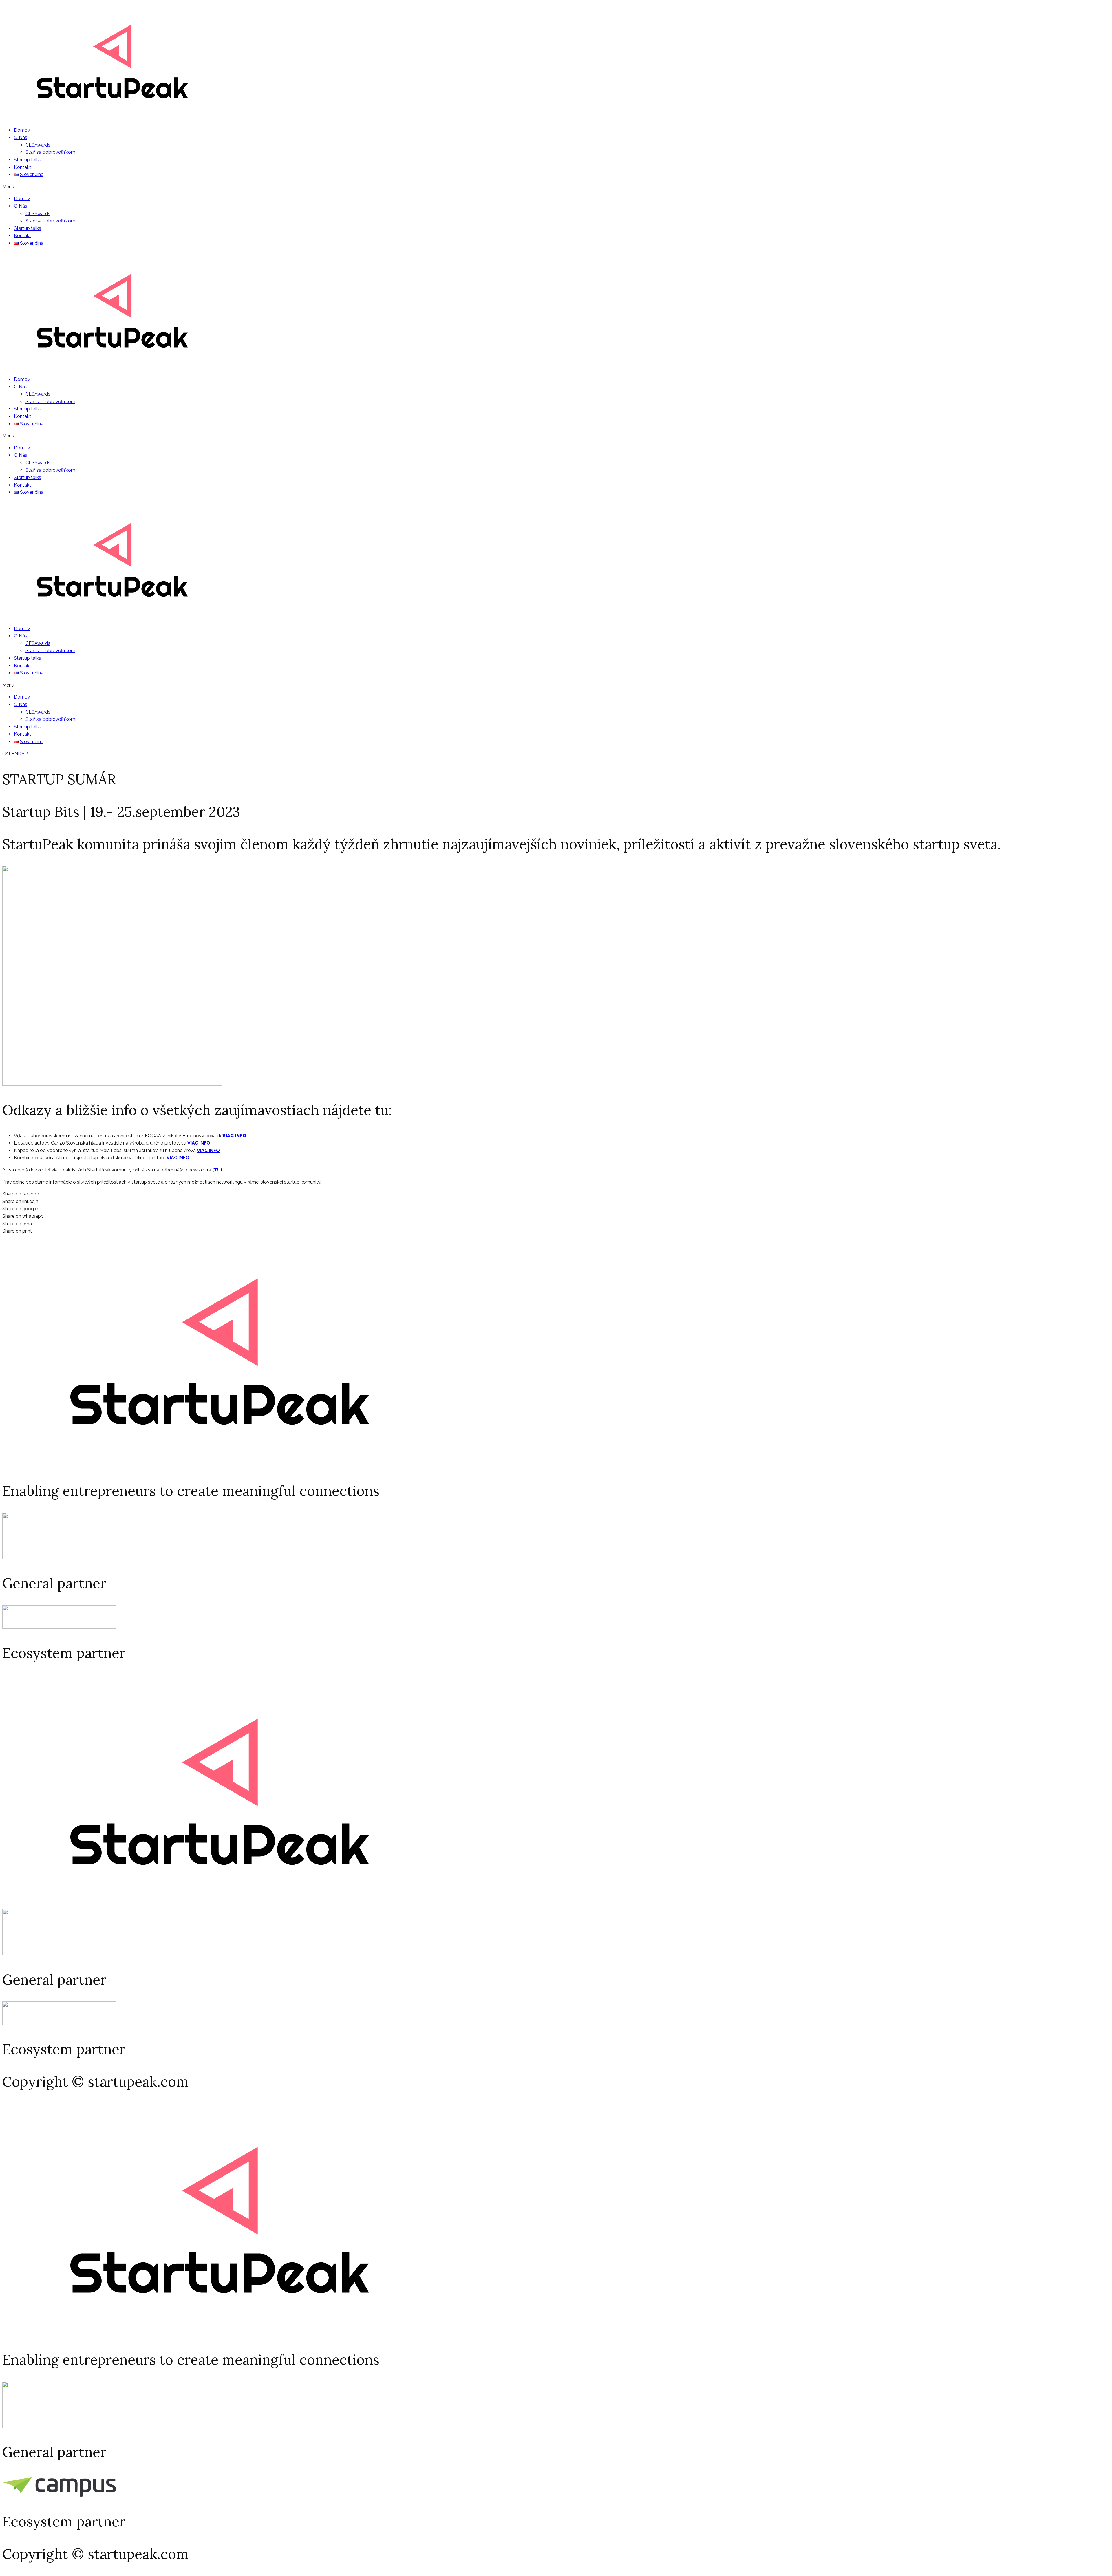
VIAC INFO (234, 1136)
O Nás (21, 137)
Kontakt (22, 167)
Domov (22, 130)
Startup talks (28, 160)
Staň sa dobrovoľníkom (50, 152)
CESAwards (38, 145)
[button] (556, 187)
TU (217, 1170)
